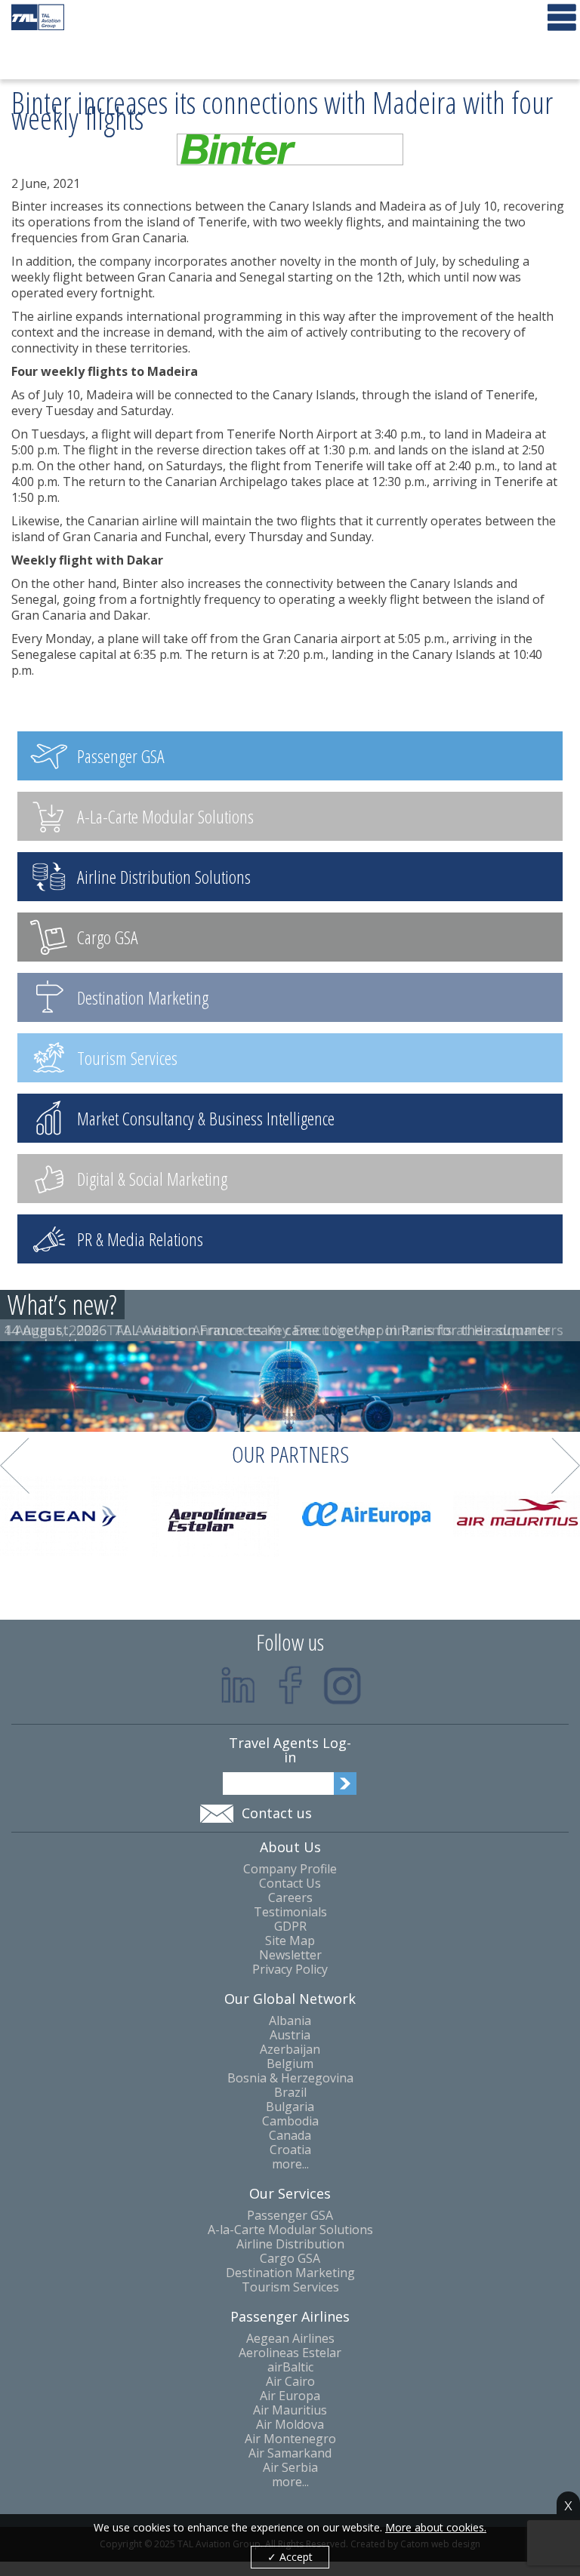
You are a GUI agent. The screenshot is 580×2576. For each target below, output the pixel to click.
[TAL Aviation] (38, 17)
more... (290, 2164)
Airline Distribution (290, 2244)
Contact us (277, 1813)
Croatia (290, 2150)
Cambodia (290, 2121)
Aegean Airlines (290, 2339)
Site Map (290, 1941)
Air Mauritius (290, 2410)
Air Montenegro (290, 2439)
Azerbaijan (290, 2050)
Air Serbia (290, 2468)
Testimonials (290, 1912)
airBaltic (290, 2367)
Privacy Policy (290, 1970)
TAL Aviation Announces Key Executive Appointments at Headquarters (335, 1330)
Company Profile (290, 1869)
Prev (15, 1466)
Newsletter (290, 1955)
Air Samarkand (290, 2453)
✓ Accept (290, 2557)
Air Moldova (290, 2425)
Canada (290, 2136)
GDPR (290, 1927)
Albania (290, 2021)
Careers (290, 1898)
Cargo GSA (290, 2259)
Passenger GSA (290, 2216)
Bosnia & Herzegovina (290, 2078)
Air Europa (290, 2396)
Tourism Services (290, 2287)
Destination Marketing (290, 2273)
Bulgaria (290, 2107)
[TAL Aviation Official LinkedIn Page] (238, 1685)
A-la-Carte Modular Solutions (290, 2230)
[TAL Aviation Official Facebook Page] (290, 1685)
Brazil (290, 2093)
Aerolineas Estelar (290, 2353)
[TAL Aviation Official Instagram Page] (342, 1685)
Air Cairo (290, 2382)
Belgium (290, 2064)
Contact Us (290, 1884)
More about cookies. (436, 2528)
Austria (290, 2035)
